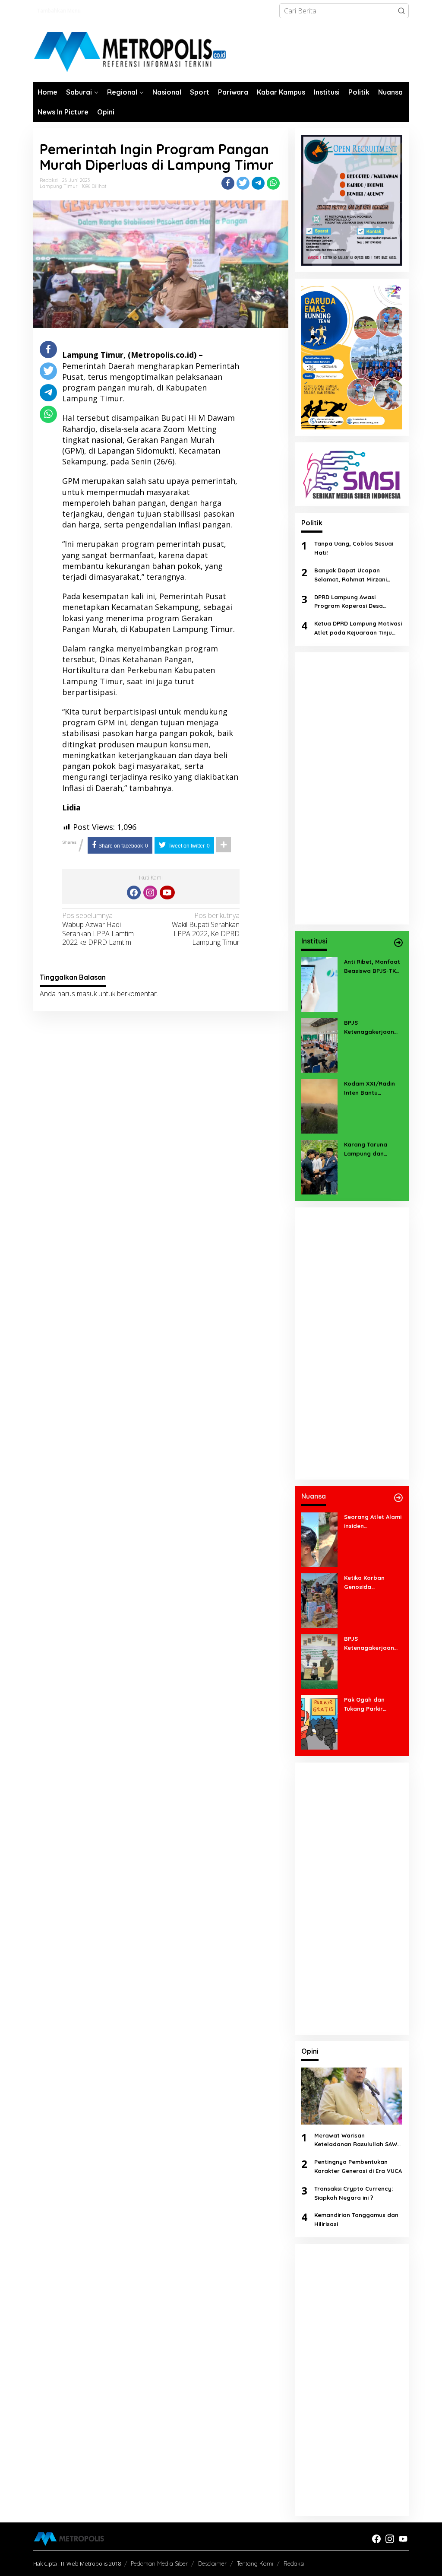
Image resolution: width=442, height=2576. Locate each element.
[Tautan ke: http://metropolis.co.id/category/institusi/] (398, 943)
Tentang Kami (255, 2563)
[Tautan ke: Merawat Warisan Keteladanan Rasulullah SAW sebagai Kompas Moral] (352, 2096)
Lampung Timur (58, 186)
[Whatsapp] (273, 183)
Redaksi (294, 2563)
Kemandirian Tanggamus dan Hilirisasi (356, 2219)
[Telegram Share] (258, 183)
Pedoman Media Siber (159, 2563)
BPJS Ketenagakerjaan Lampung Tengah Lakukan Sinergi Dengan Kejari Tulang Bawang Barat (369, 1644)
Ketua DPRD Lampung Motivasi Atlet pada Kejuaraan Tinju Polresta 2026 (358, 629)
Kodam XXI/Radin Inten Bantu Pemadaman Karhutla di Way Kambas (369, 1089)
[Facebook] (134, 893)
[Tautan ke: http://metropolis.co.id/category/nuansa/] (398, 1498)
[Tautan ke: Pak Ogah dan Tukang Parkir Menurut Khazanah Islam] (319, 1722)
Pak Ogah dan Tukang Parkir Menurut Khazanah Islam (371, 1705)
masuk (87, 994)
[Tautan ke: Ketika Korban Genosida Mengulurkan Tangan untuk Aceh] (319, 1600)
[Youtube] (167, 893)
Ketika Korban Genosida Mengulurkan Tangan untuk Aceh (371, 1583)
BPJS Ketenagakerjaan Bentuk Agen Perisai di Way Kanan (372, 1028)
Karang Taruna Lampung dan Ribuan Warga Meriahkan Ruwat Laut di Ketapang (369, 1150)
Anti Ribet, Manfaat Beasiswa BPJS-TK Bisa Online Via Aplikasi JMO (372, 967)
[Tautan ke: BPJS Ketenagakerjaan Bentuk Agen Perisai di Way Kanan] (319, 1045)
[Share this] (228, 183)
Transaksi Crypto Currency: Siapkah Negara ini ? (354, 2193)
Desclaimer (212, 2563)
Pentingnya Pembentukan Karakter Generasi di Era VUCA (358, 2166)
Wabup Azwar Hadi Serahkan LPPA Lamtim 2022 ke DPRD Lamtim (98, 929)
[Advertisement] (352, 788)
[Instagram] (150, 893)
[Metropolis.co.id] (131, 52)
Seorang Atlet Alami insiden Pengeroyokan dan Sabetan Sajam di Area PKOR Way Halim (373, 1522)
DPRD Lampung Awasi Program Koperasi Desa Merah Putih (349, 602)
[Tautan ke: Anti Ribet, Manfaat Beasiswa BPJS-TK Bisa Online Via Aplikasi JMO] (319, 984)
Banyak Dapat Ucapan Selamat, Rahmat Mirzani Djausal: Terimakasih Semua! (355, 575)
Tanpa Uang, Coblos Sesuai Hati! (354, 548)
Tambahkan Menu (59, 11)
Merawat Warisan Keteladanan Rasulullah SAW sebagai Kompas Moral (356, 2141)
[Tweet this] (243, 183)
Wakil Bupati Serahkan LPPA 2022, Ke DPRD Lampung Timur (206, 929)
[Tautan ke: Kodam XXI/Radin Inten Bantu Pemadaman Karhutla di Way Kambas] (319, 1105)
